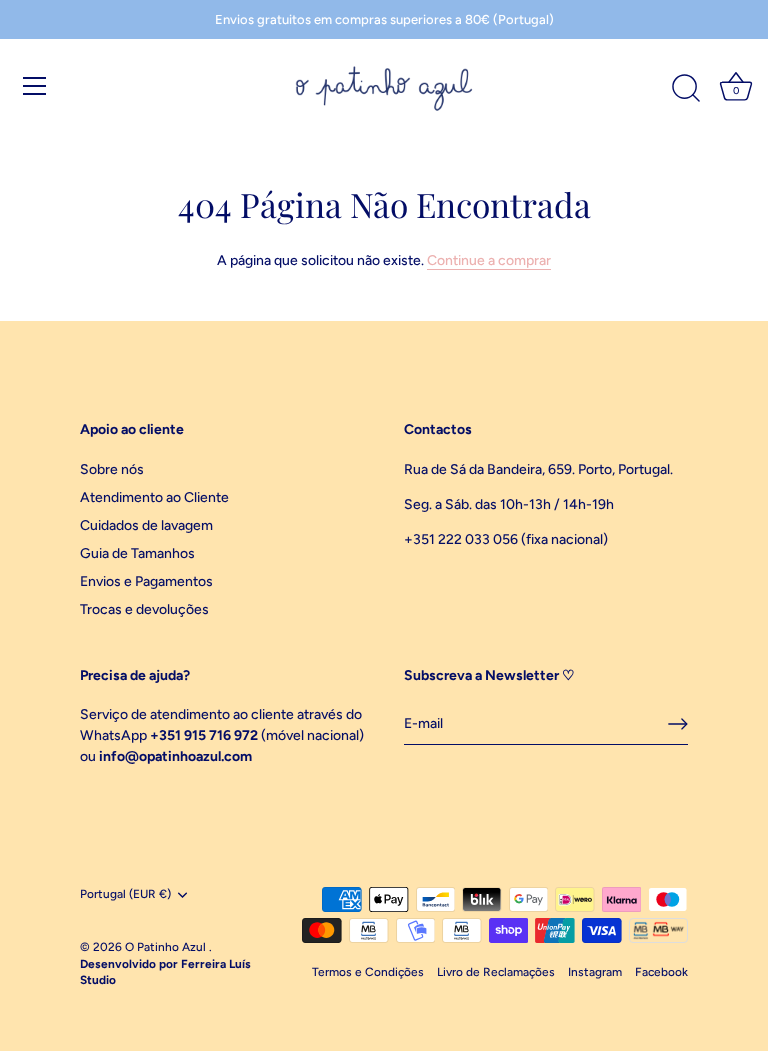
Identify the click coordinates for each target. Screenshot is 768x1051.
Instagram (595, 972)
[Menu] (35, 86)
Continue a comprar (489, 260)
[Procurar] (686, 89)
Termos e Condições (368, 972)
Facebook (661, 972)
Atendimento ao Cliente (154, 497)
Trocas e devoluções (144, 609)
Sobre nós (112, 469)
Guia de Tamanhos (137, 553)
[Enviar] (678, 724)
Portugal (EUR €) (125, 894)
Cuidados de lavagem (146, 525)
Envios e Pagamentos (146, 581)
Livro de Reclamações (496, 972)
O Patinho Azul (167, 947)
